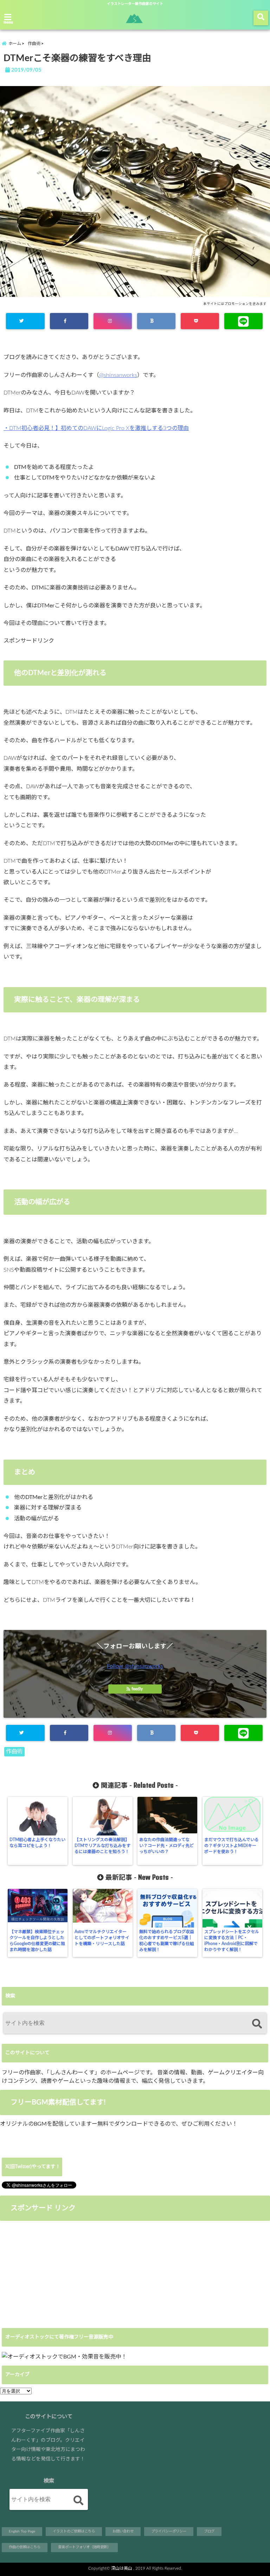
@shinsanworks (118, 375)
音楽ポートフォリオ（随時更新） (84, 2547)
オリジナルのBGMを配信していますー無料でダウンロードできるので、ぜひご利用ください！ (119, 2124)
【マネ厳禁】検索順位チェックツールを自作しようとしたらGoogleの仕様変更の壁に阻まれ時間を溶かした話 (37, 1941)
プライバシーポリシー (169, 2531)
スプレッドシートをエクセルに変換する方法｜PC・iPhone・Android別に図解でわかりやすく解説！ (232, 1941)
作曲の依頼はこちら (25, 2547)
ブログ (209, 2531)
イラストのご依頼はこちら (74, 2531)
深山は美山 (122, 2568)
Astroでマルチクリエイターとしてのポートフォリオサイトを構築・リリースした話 (102, 1938)
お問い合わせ (123, 2531)
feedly (137, 1689)
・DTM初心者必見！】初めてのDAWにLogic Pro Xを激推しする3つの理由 (96, 428)
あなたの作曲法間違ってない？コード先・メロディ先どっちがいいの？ (166, 1846)
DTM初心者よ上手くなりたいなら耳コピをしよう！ (37, 1843)
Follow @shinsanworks (135, 1666)
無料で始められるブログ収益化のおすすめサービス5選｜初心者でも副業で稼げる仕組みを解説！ (167, 1941)
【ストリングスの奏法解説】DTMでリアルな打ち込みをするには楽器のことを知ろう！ (102, 1846)
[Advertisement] (59, 2274)
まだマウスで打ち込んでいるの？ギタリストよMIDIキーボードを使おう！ (232, 1846)
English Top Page (22, 2531)
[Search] (257, 2024)
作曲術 (14, 1752)
